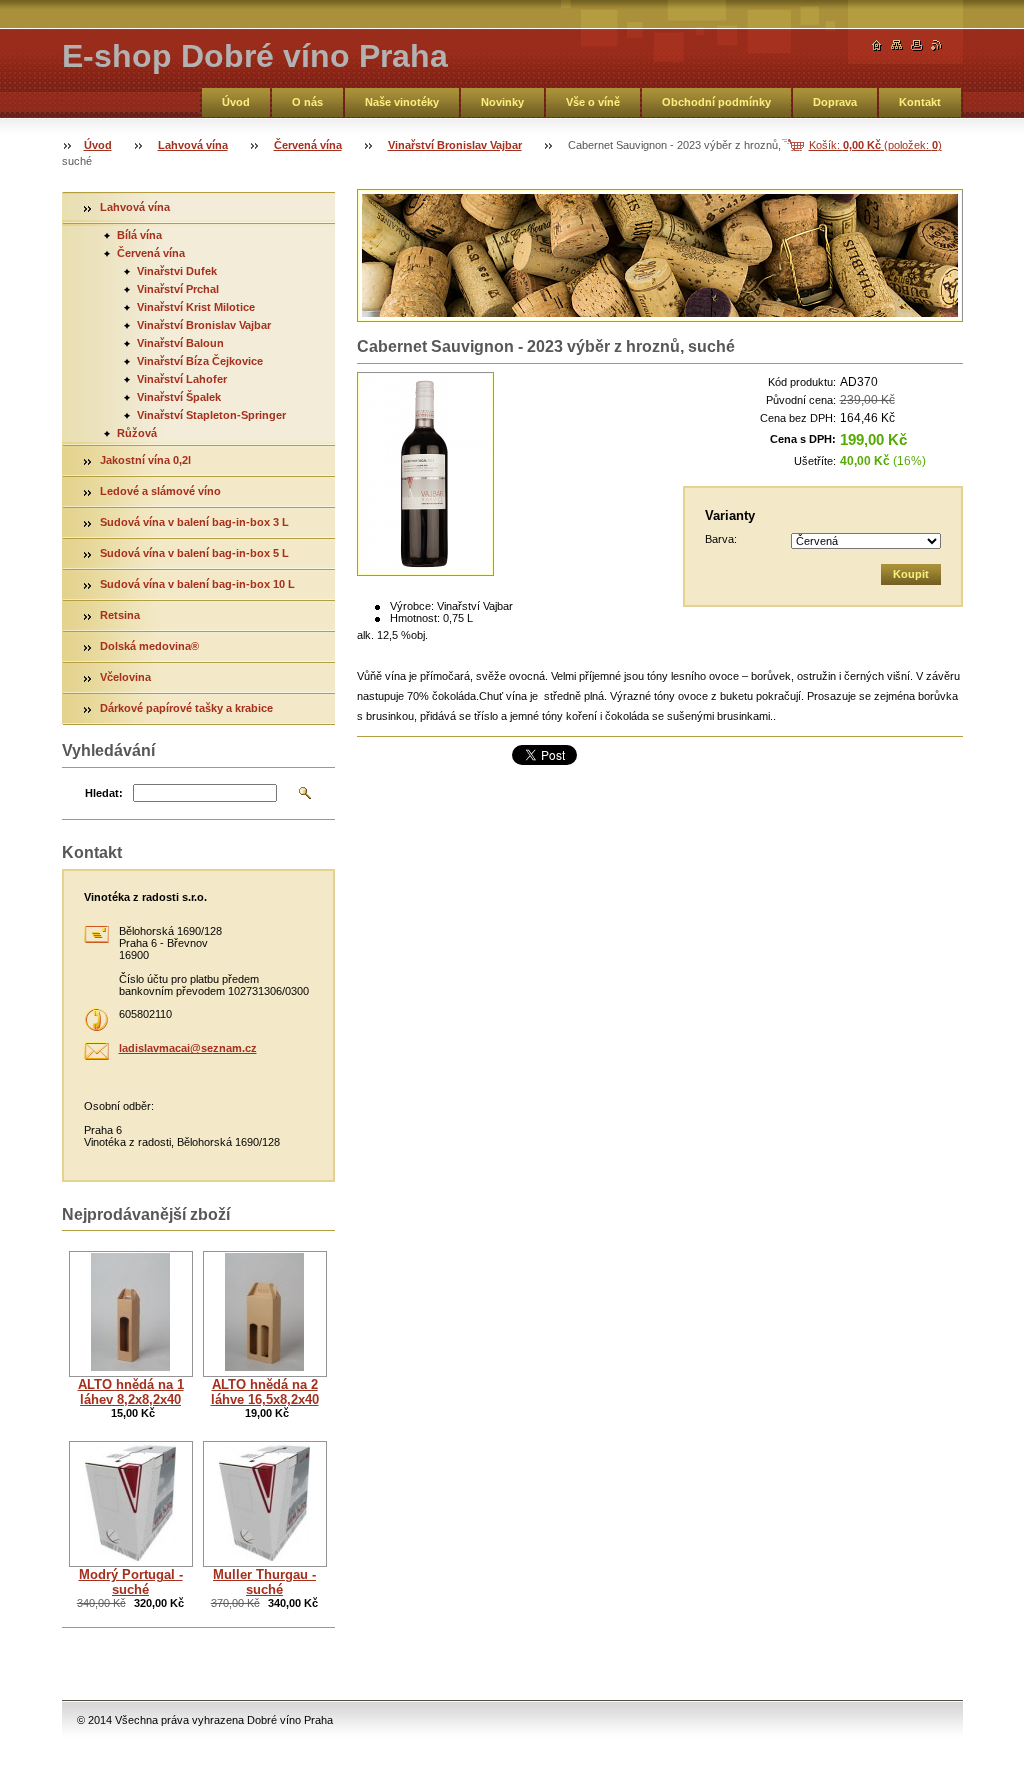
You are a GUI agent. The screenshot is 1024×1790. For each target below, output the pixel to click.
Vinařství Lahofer (182, 379)
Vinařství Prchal (178, 289)
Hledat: (104, 793)
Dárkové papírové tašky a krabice (186, 708)
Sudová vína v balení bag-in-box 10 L (197, 584)
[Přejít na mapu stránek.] (897, 45)
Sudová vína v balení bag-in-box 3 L (194, 522)
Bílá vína (139, 235)
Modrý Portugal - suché (131, 1582)
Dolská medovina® (151, 646)
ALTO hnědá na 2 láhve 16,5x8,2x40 (265, 1392)
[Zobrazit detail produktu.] (131, 1314)
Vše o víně (593, 102)
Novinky (502, 102)
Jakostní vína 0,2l (145, 460)
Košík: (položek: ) (875, 145)
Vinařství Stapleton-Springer (211, 415)
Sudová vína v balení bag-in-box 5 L (194, 553)
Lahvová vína (193, 145)
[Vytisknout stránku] (917, 45)
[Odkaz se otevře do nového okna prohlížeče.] (425, 474)
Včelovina (125, 677)
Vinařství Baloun (180, 343)
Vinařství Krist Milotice (196, 307)
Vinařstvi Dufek (177, 271)
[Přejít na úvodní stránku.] (877, 45)
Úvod (236, 102)
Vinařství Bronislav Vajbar (455, 145)
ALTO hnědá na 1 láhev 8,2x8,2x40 (131, 1392)
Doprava (835, 102)
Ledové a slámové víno (160, 491)
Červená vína (308, 145)
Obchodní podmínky (716, 102)
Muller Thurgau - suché (264, 1582)
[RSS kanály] (937, 45)
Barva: (721, 539)
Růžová (137, 433)
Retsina (120, 615)
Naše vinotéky (402, 102)
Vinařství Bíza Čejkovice (200, 361)
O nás (307, 102)
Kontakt (920, 102)
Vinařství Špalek (179, 397)
